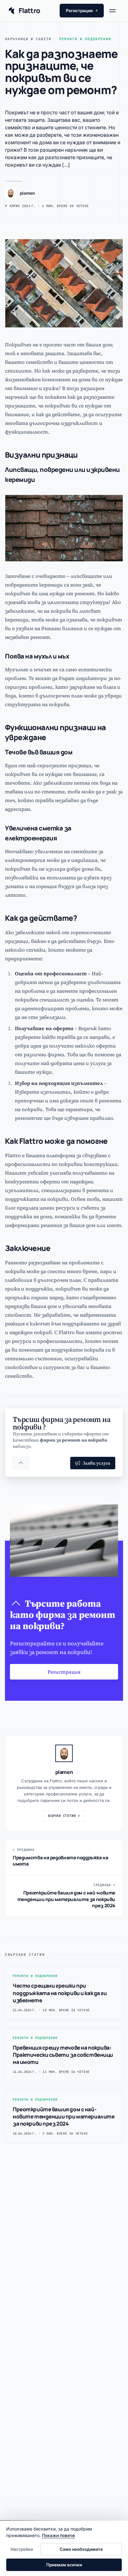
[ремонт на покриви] (21, 1463)
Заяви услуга (96, 1463)
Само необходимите (81, 2549)
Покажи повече (58, 2535)
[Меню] (115, 11)
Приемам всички (64, 2565)
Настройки (22, 2549)
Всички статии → (64, 1816)
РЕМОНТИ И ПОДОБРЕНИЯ (85, 39)
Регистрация (82, 11)
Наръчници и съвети (28, 39)
